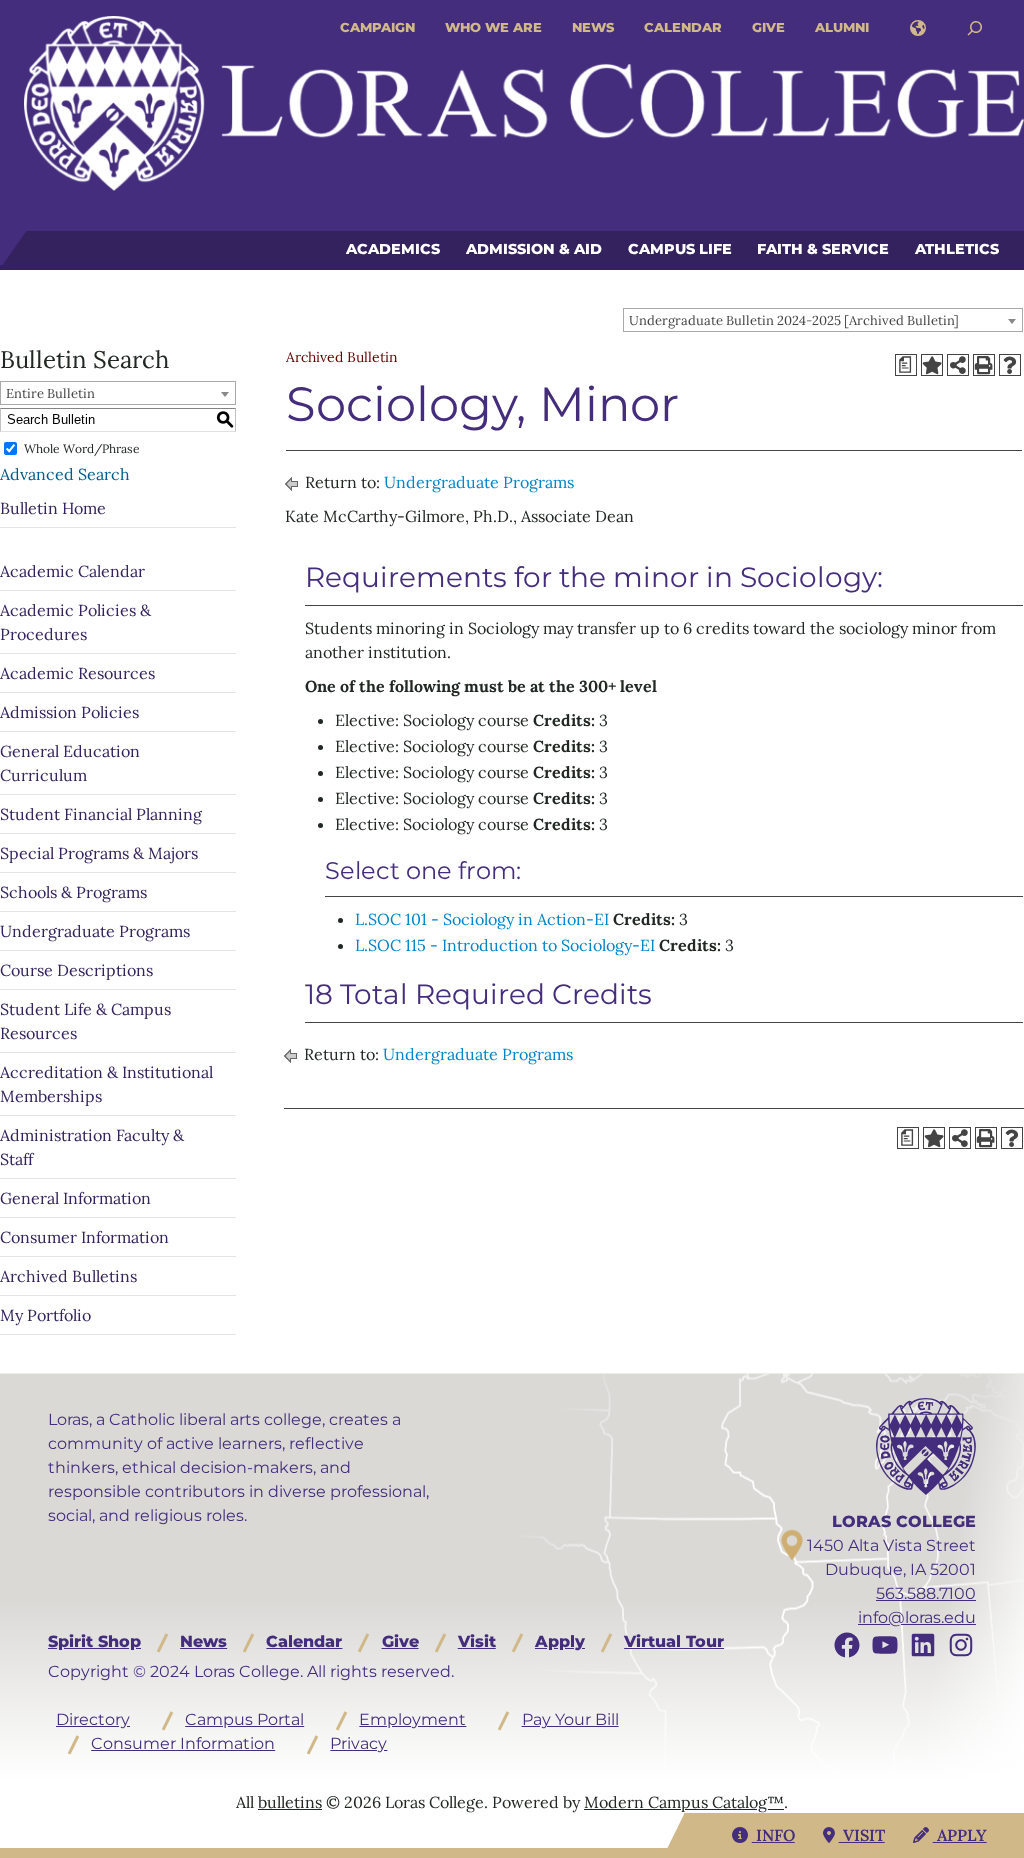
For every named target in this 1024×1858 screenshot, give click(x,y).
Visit (477, 1641)
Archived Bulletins (68, 1276)
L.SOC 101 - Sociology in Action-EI (482, 919)
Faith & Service (823, 249)
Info (773, 1835)
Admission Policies (69, 712)
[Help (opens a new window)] (1010, 365)
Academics (393, 249)
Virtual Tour (674, 1641)
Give (768, 27)
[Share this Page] (958, 365)
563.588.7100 (926, 1593)
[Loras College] (524, 103)
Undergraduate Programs (95, 931)
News (593, 27)
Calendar (683, 27)
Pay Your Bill (570, 1719)
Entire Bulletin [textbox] (50, 393)
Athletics (957, 249)
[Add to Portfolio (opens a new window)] (932, 365)
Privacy (358, 1743)
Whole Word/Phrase (82, 448)
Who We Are (493, 27)
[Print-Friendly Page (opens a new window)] (984, 365)
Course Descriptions (76, 970)
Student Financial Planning (101, 814)
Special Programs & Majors (99, 853)
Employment (412, 1719)
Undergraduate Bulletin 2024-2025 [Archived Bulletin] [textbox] (794, 320)
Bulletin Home (53, 508)
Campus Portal (244, 1719)
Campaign (377, 27)
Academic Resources (77, 673)
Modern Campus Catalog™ (684, 1802)
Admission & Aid (534, 249)
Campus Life (680, 249)
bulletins (290, 1802)
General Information (75, 1198)
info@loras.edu (917, 1617)
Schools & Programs (73, 892)
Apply (560, 1641)
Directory (93, 1719)
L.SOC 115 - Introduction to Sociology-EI (505, 945)
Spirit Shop (94, 1641)
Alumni (842, 27)
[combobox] (823, 320)
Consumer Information (84, 1237)
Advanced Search (65, 474)
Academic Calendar (72, 571)
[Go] (975, 28)
